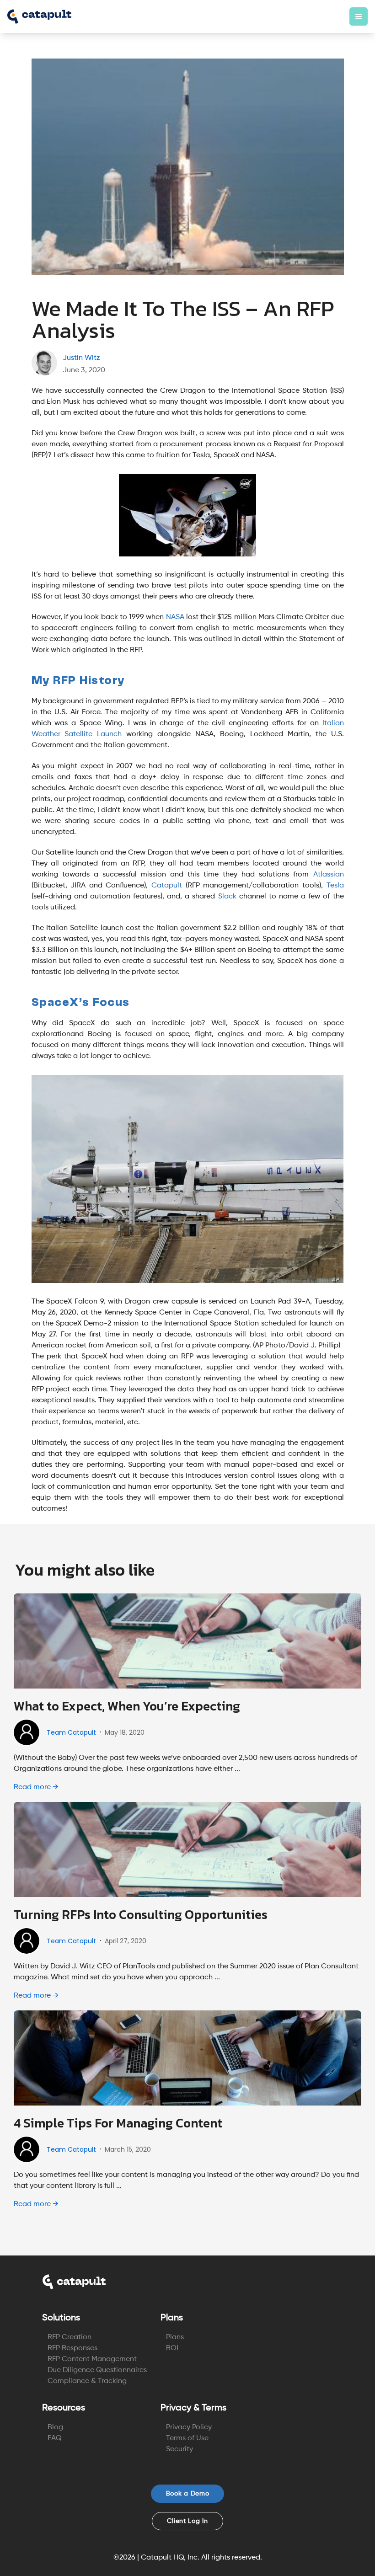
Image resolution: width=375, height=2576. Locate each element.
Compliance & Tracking (87, 2381)
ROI (172, 2348)
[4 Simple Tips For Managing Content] (187, 2058)
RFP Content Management (92, 2359)
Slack (227, 897)
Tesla (335, 886)
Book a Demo (188, 2494)
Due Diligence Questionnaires (97, 2370)
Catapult (167, 886)
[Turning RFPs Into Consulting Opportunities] (187, 1849)
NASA (175, 617)
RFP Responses (72, 2348)
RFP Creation (70, 2337)
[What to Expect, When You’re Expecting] (187, 1641)
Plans (175, 2337)
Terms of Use (187, 2438)
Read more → (36, 1787)
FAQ (55, 2438)
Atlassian (329, 875)
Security (179, 2449)
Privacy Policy (189, 2427)
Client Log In (187, 2521)
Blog (55, 2427)
